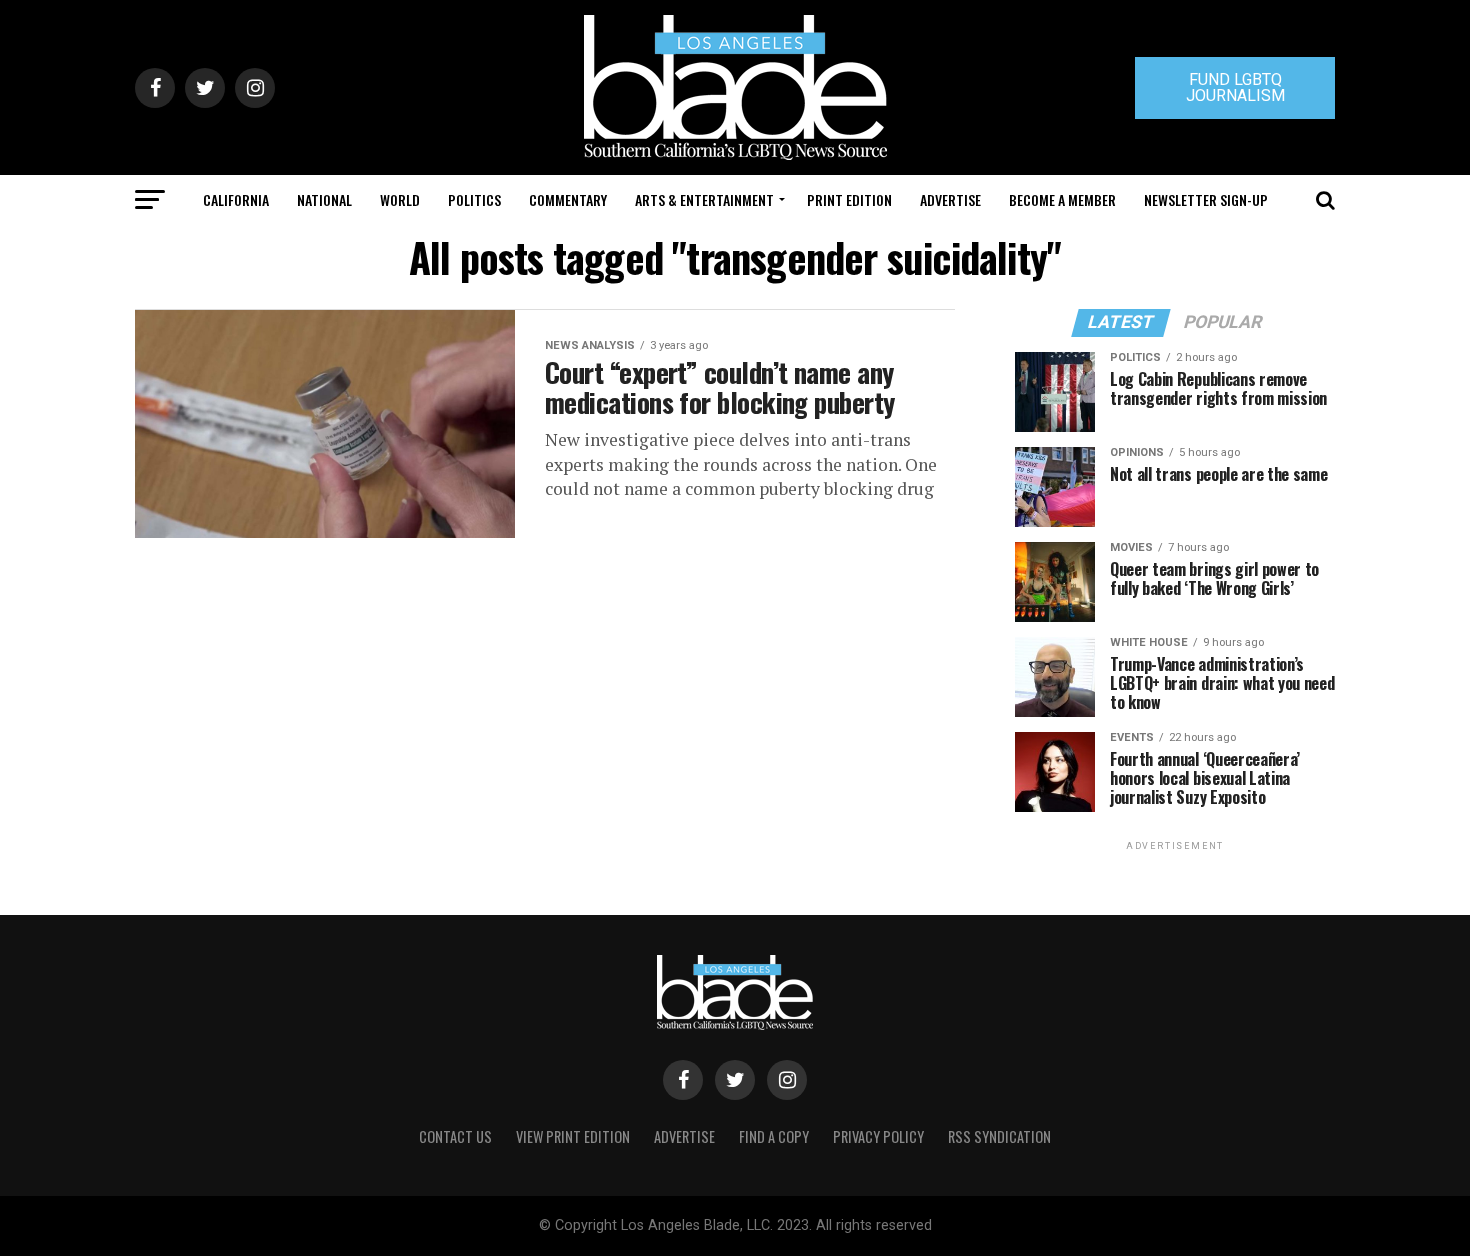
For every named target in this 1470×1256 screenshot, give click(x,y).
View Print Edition (573, 1136)
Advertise (950, 199)
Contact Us (455, 1136)
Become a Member (1062, 199)
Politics (474, 199)
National (324, 199)
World (400, 199)
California (236, 199)
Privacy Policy (878, 1136)
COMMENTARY (568, 199)
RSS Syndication (999, 1136)
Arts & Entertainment (704, 199)
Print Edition (849, 199)
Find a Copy (774, 1136)
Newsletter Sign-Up (1206, 199)
